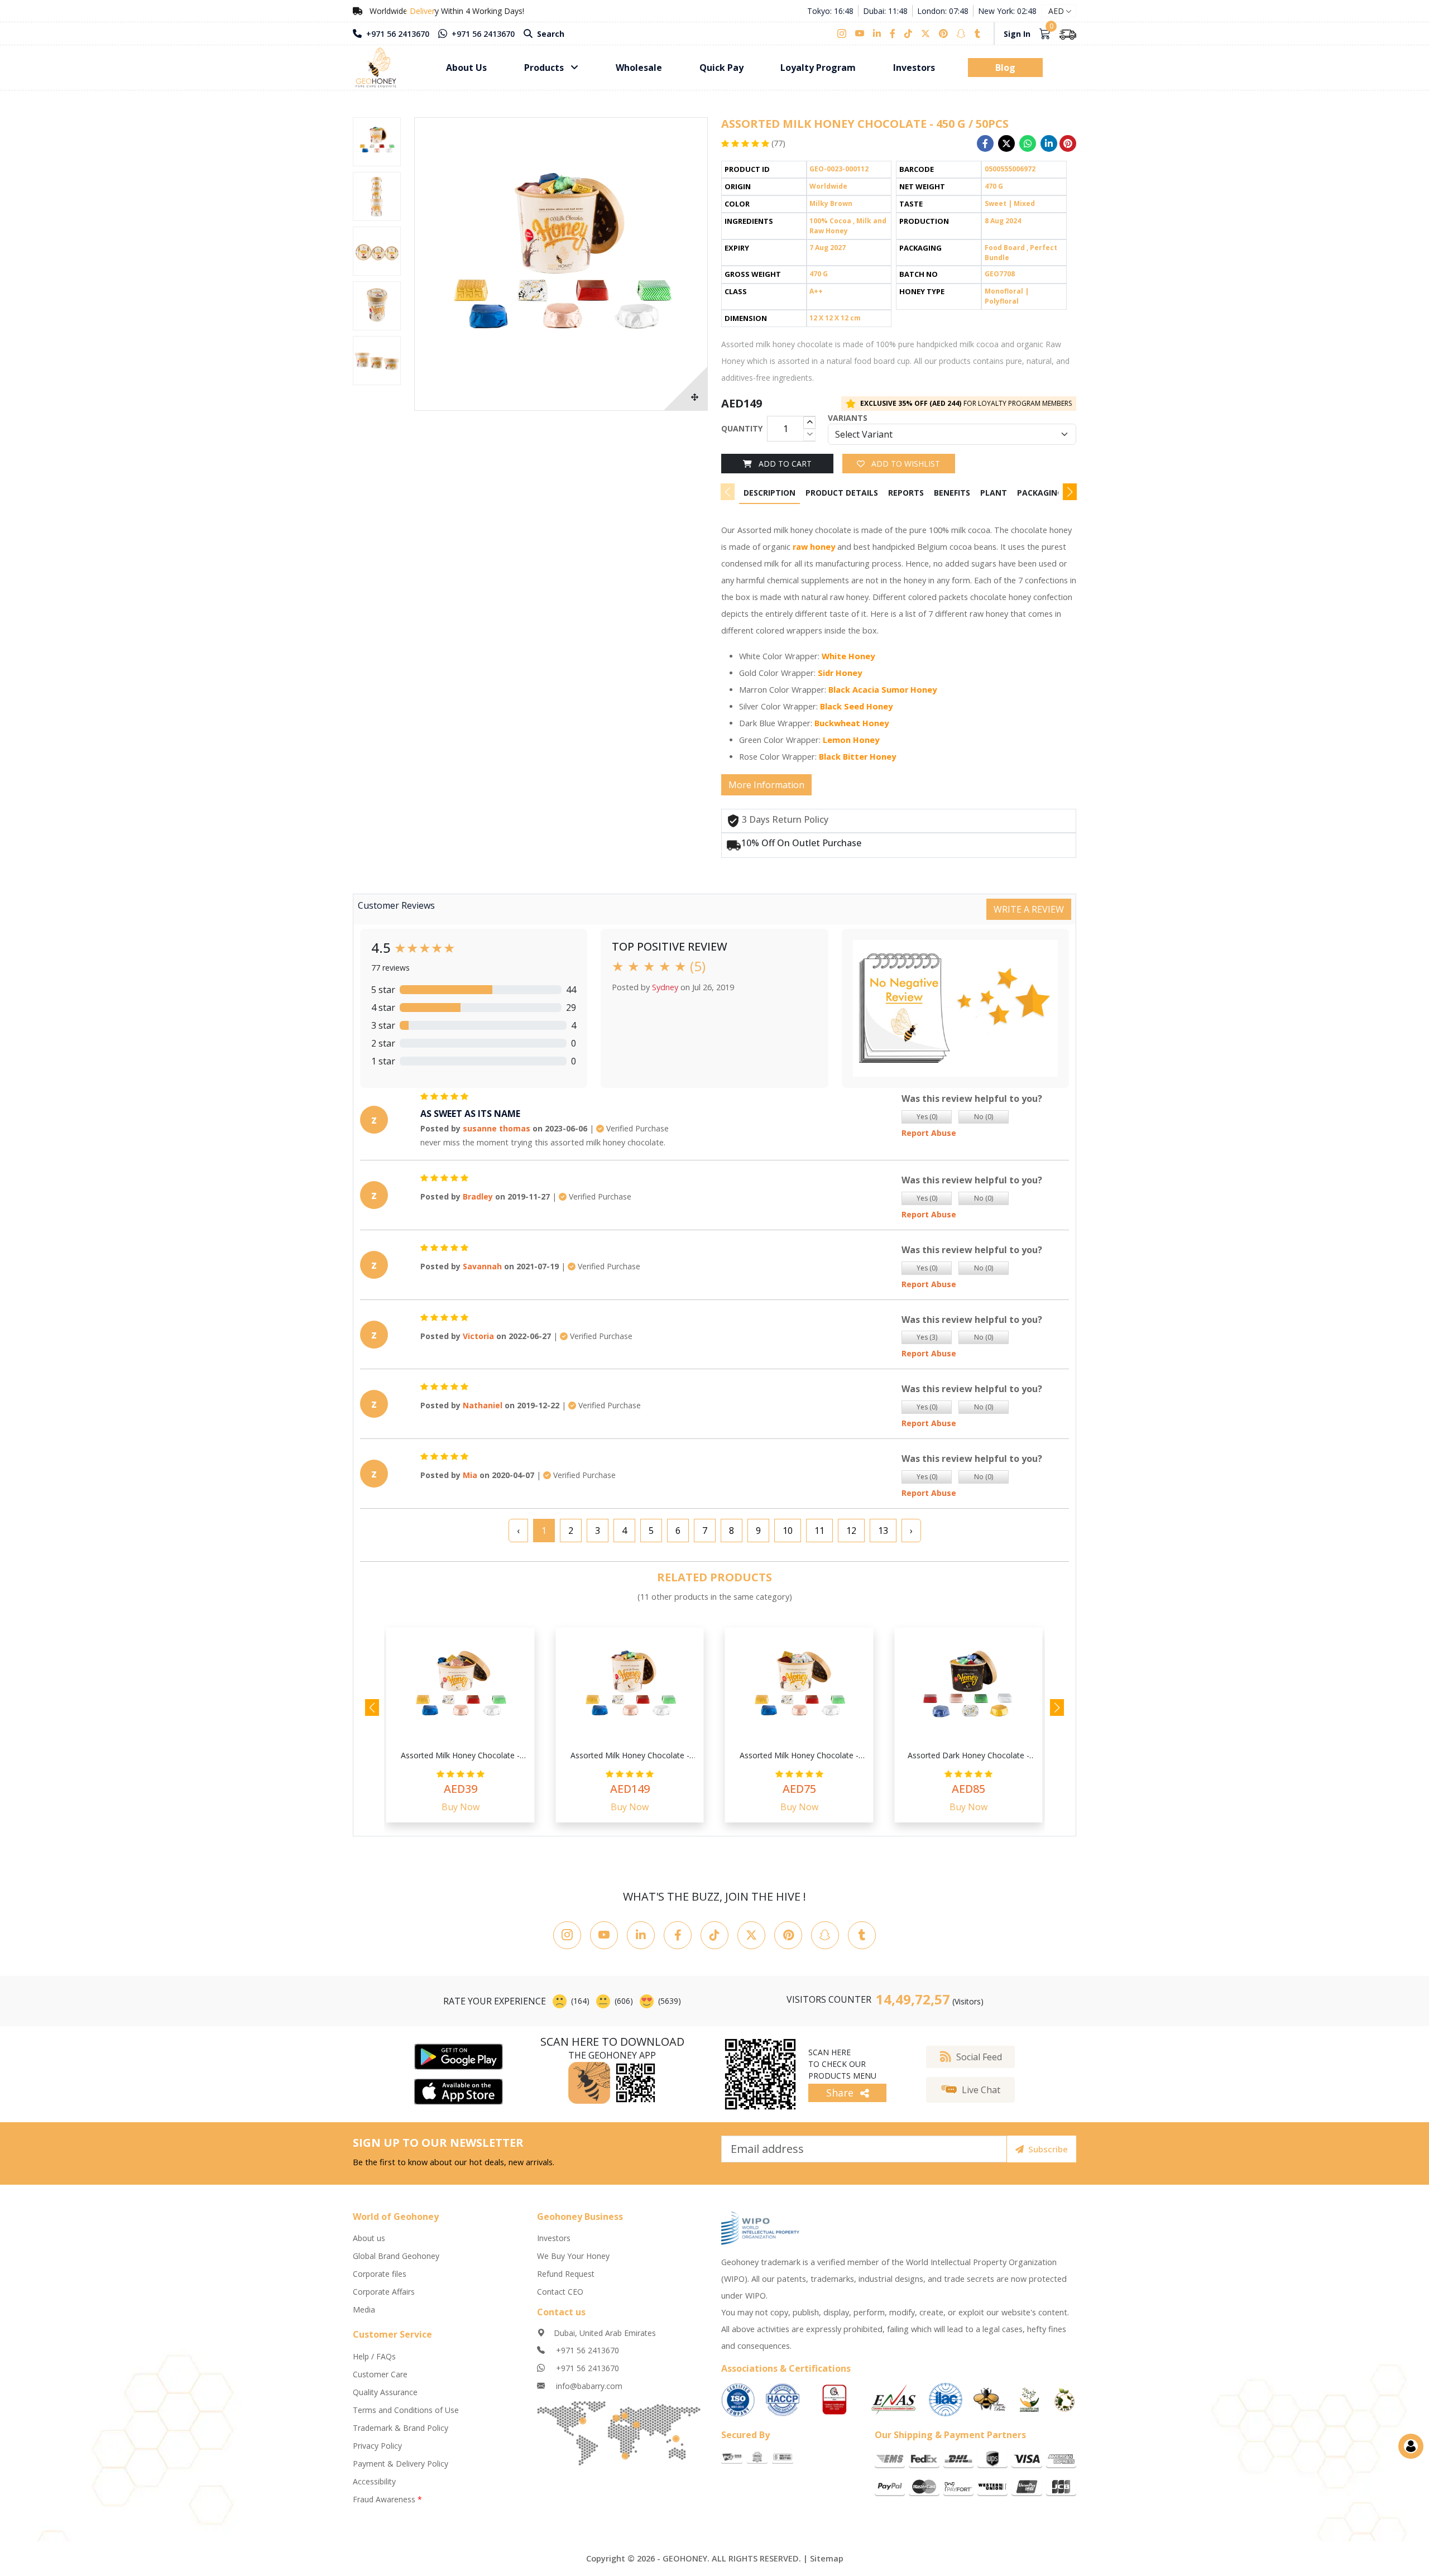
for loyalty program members (966, 403)
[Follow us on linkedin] (877, 33)
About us (369, 2238)
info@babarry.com (588, 2386)
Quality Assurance (385, 2392)
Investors (914, 68)
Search (550, 34)
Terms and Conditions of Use (406, 2410)
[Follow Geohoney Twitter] (751, 1935)
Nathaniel (483, 1405)
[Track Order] (1068, 33)
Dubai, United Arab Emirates (605, 2333)
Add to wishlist (905, 464)
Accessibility (374, 2481)
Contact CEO (560, 2292)
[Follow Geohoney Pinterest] (788, 1935)
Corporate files (380, 2274)
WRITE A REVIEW (1029, 909)
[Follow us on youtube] (860, 33)
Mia (470, 1475)
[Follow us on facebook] (893, 33)
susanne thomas (497, 1128)
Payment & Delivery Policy (401, 2464)
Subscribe (1048, 2149)
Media (364, 2309)
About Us (466, 68)
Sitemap (827, 2558)
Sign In (1017, 34)
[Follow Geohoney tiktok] (714, 1935)
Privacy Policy (377, 2446)
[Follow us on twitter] (926, 33)
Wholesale (639, 68)
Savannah (482, 1266)
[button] (1070, 492)
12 (851, 1531)
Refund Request (566, 2274)
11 (819, 1531)
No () (984, 1117)
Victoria (478, 1336)
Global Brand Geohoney (396, 2256)
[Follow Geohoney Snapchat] (825, 1935)
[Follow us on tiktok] (908, 33)
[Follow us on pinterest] (943, 33)
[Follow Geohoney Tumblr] (862, 1935)
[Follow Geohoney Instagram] (567, 1935)
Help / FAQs (374, 2356)
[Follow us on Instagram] (844, 33)
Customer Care (380, 2374)
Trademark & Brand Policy (401, 2428)
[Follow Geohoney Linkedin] (641, 1935)
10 (788, 1531)
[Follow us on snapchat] (961, 33)
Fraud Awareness (387, 2499)
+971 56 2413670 (397, 34)
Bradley (478, 1196)
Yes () (927, 1117)
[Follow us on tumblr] (977, 33)
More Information (766, 785)
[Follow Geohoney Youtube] (604, 1935)
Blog (1005, 68)
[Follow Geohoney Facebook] (678, 1935)
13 (883, 1531)
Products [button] (545, 68)
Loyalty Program (818, 68)
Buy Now (461, 1807)
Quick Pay (721, 68)
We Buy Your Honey (573, 2256)
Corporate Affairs (384, 2292)
